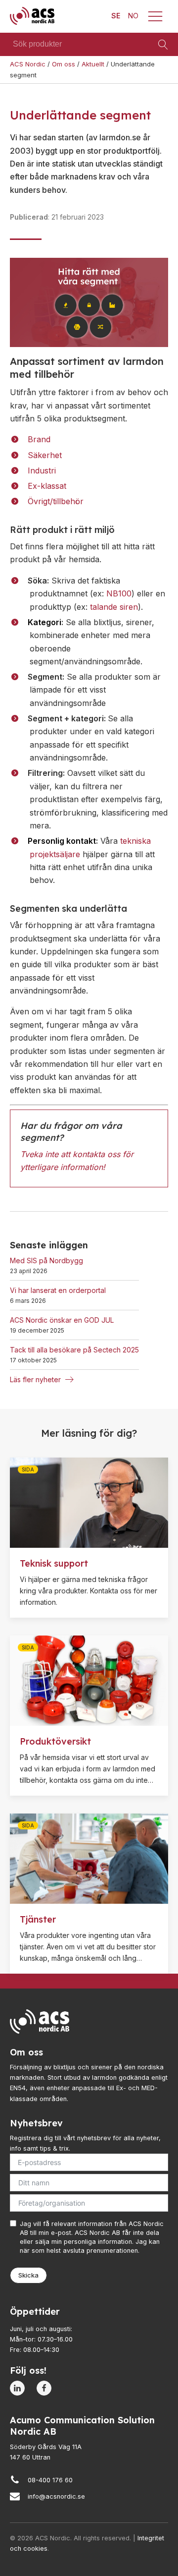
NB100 (119, 593)
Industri (42, 470)
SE (116, 16)
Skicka (28, 2275)
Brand (39, 439)
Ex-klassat (47, 486)
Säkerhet (45, 455)
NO (133, 16)
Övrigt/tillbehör (56, 501)
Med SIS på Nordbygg (46, 1260)
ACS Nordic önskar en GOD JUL (62, 1320)
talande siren (114, 607)
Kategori (44, 622)
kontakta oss (96, 1154)
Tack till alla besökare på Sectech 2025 (74, 1350)
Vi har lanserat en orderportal (58, 1290)
